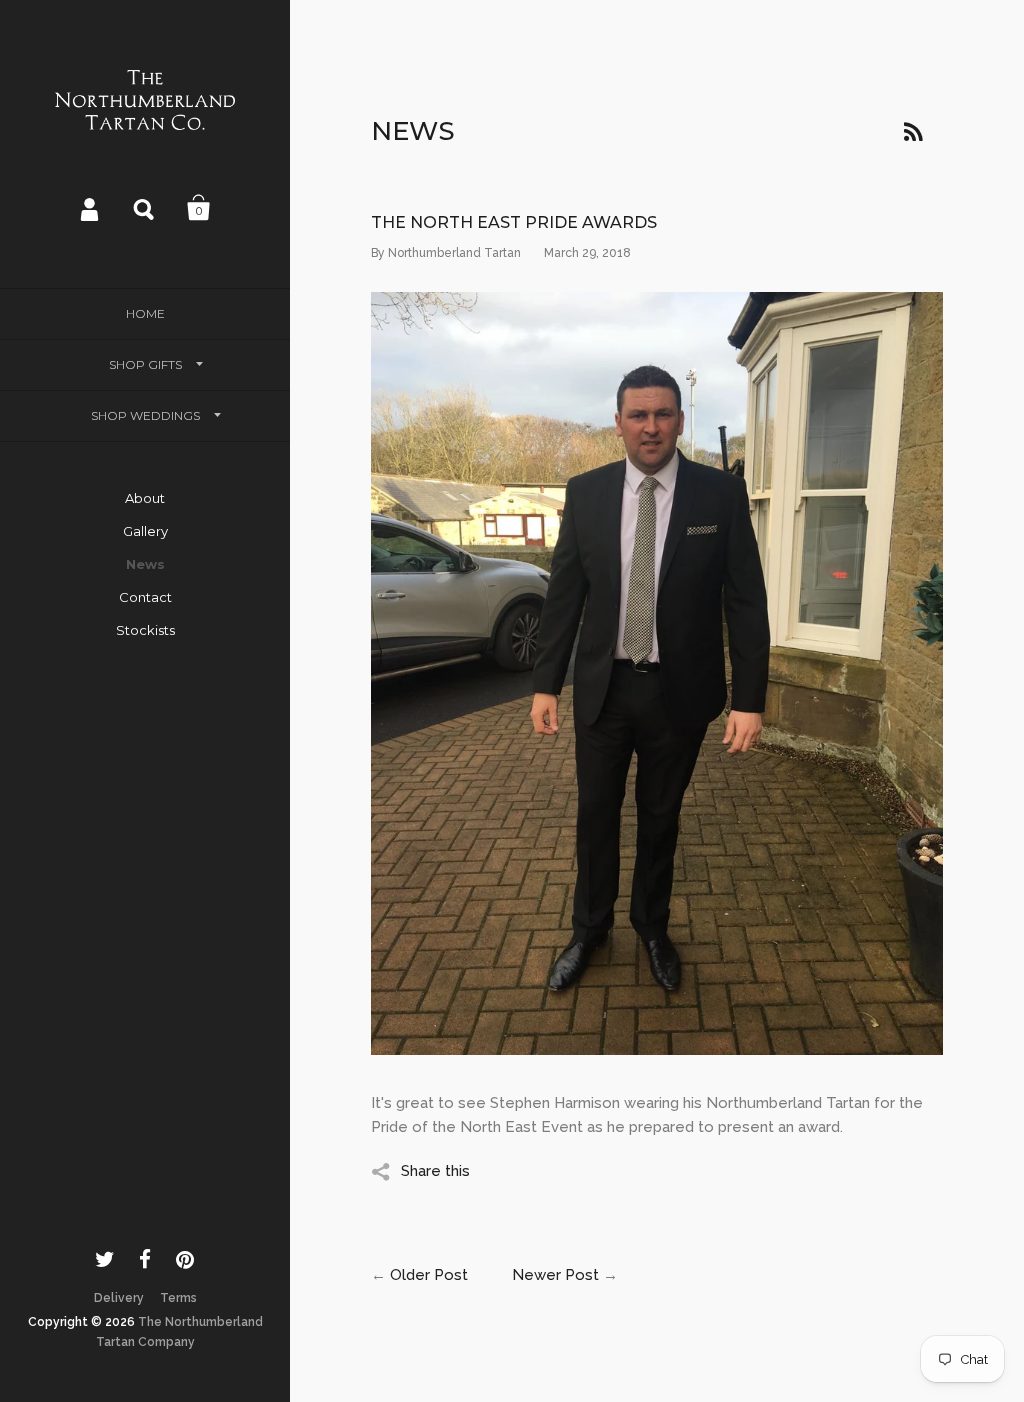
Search (145, 208)
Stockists (145, 630)
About (145, 498)
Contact (145, 597)
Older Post (429, 1275)
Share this (435, 1171)
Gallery (145, 531)
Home (145, 313)
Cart (199, 208)
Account (91, 208)
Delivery (119, 1298)
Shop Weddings (145, 415)
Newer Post (555, 1275)
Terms (178, 1298)
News (145, 564)
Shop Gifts (145, 364)
